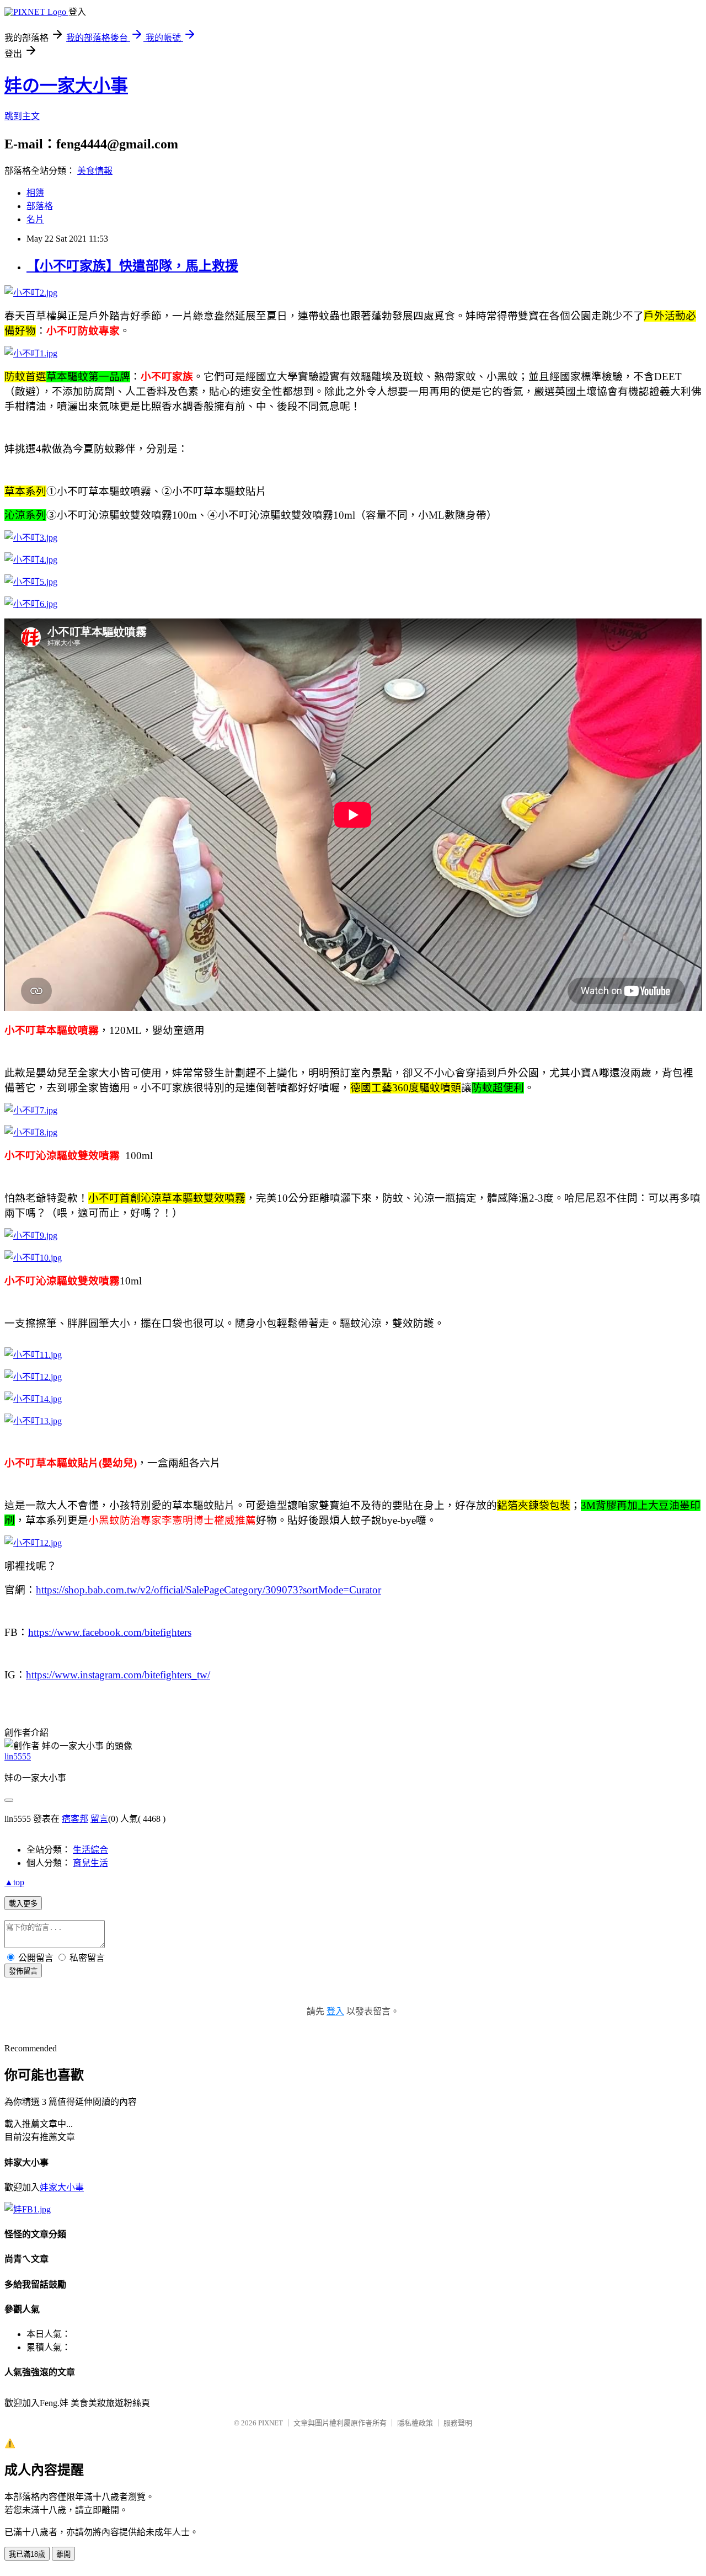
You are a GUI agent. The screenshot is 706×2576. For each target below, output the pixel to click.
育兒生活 (90, 1863)
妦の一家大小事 (66, 86)
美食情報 (95, 171)
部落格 (40, 206)
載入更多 (23, 1904)
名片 (35, 219)
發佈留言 (23, 1971)
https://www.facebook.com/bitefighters (110, 1632)
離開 (63, 2554)
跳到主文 (22, 116)
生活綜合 (90, 1850)
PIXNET (271, 2423)
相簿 (35, 193)
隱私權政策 (415, 2423)
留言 (99, 1819)
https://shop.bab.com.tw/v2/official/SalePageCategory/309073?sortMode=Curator (208, 1590)
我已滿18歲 (27, 2554)
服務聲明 (458, 2423)
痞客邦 (75, 1819)
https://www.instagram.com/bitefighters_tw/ (118, 1675)
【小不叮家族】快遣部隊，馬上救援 (132, 266)
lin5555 (18, 1756)
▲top (14, 1882)
